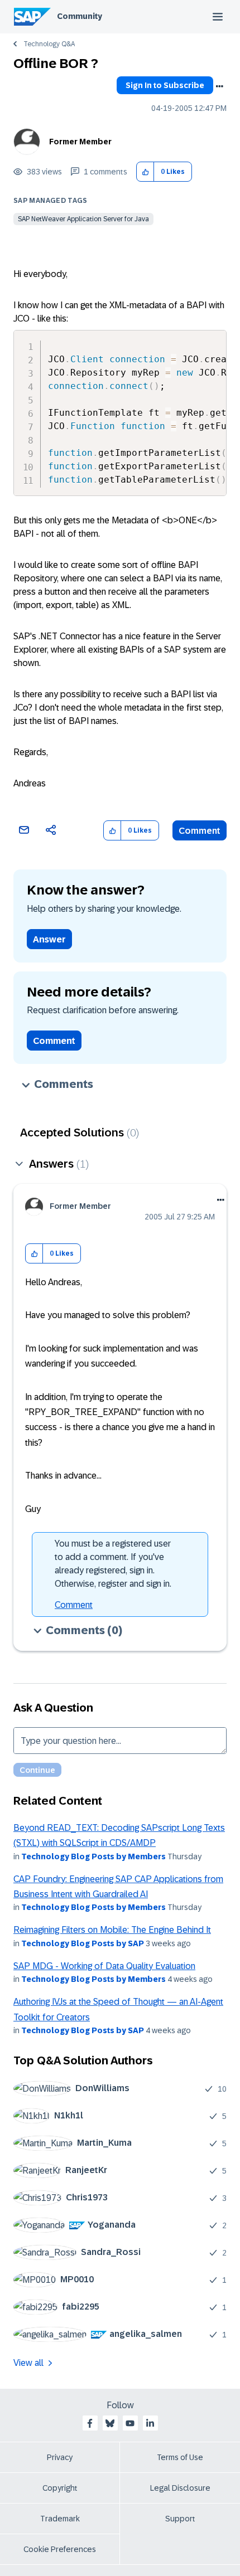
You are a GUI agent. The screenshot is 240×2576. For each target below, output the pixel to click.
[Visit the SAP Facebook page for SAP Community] (90, 2423)
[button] (145, 172)
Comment (200, 831)
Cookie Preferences (60, 2549)
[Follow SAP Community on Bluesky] (110, 2423)
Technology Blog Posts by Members (93, 1856)
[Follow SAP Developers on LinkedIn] (150, 2423)
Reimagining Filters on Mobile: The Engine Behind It (112, 1930)
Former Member (80, 142)
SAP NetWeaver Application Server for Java (83, 219)
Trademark (60, 2519)
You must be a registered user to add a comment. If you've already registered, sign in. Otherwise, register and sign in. (113, 1564)
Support (180, 2519)
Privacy (60, 2457)
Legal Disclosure (180, 2488)
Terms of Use (180, 2457)
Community (80, 16)
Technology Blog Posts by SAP (83, 1943)
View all (28, 2363)
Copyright (60, 2488)
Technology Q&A (49, 44)
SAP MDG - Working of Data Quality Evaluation (104, 1966)
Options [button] (219, 86)
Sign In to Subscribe (165, 85)
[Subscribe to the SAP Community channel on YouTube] (130, 2423)
